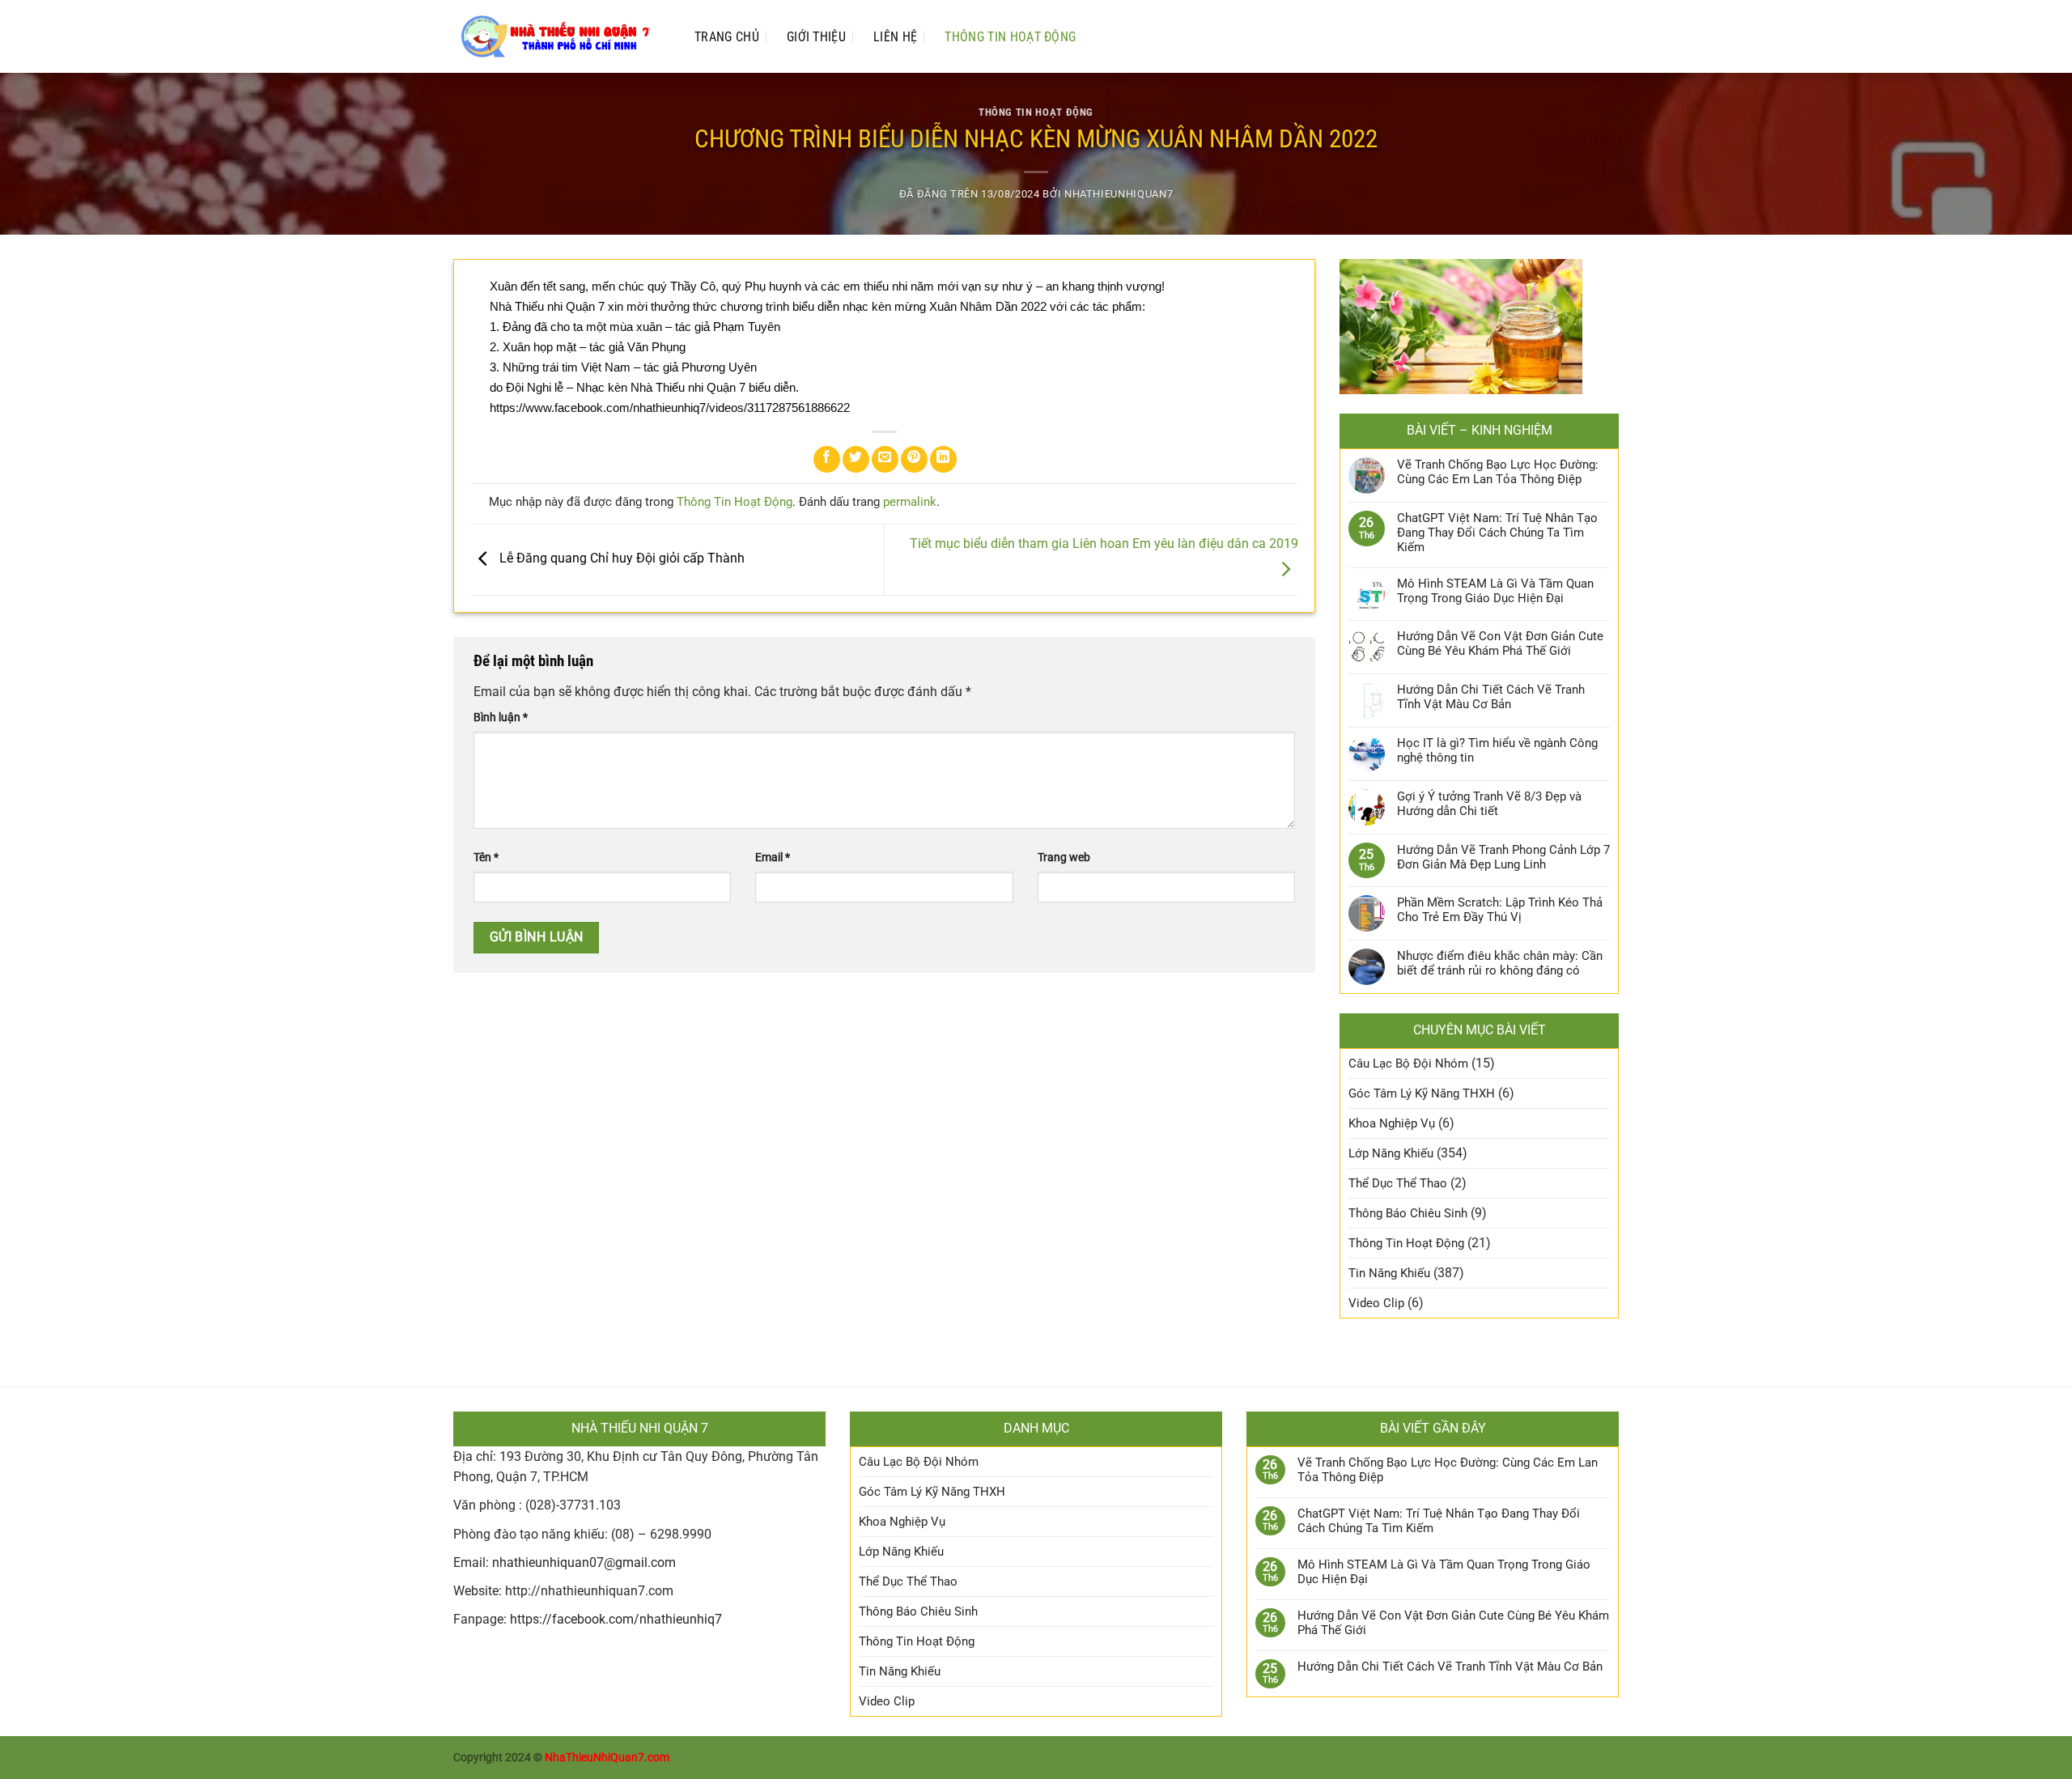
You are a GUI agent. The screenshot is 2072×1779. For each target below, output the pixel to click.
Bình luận (501, 718)
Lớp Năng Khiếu (1391, 1153)
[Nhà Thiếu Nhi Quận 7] (558, 36)
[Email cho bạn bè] (885, 459)
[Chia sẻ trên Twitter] (856, 459)
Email (773, 858)
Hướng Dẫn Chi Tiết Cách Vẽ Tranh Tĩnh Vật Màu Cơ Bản (1491, 697)
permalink (910, 502)
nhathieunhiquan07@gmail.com (584, 1562)
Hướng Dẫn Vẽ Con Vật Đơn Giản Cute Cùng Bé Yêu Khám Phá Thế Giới (1500, 643)
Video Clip (1376, 1303)
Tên (486, 858)
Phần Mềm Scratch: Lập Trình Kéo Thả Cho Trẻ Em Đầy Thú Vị (1500, 910)
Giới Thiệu (816, 37)
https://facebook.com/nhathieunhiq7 (616, 1619)
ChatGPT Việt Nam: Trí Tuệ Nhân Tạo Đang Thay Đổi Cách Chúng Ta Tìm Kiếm (1497, 533)
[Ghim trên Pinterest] (914, 459)
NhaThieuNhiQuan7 (1119, 194)
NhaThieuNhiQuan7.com (607, 1758)
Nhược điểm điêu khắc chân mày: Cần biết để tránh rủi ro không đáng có (1500, 963)
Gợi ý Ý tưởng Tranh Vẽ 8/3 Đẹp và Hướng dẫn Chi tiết (1489, 804)
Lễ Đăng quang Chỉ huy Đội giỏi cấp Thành (620, 559)
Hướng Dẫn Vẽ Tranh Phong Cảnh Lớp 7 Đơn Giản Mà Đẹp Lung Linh (1503, 857)
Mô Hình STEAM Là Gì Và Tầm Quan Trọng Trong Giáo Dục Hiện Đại (1495, 591)
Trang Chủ (727, 37)
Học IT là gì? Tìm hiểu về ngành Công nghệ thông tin (1497, 750)
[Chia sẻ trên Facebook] (827, 459)
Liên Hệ (895, 37)
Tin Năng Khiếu (1389, 1273)
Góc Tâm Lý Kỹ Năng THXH (1422, 1093)
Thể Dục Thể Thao (1398, 1183)
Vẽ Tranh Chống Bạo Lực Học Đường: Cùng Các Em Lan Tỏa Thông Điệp (1498, 472)
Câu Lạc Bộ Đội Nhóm (1408, 1064)
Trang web (1064, 858)
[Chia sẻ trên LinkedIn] (943, 459)
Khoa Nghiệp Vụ (1392, 1123)
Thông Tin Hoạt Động (1010, 37)
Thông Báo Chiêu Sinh (1408, 1213)
